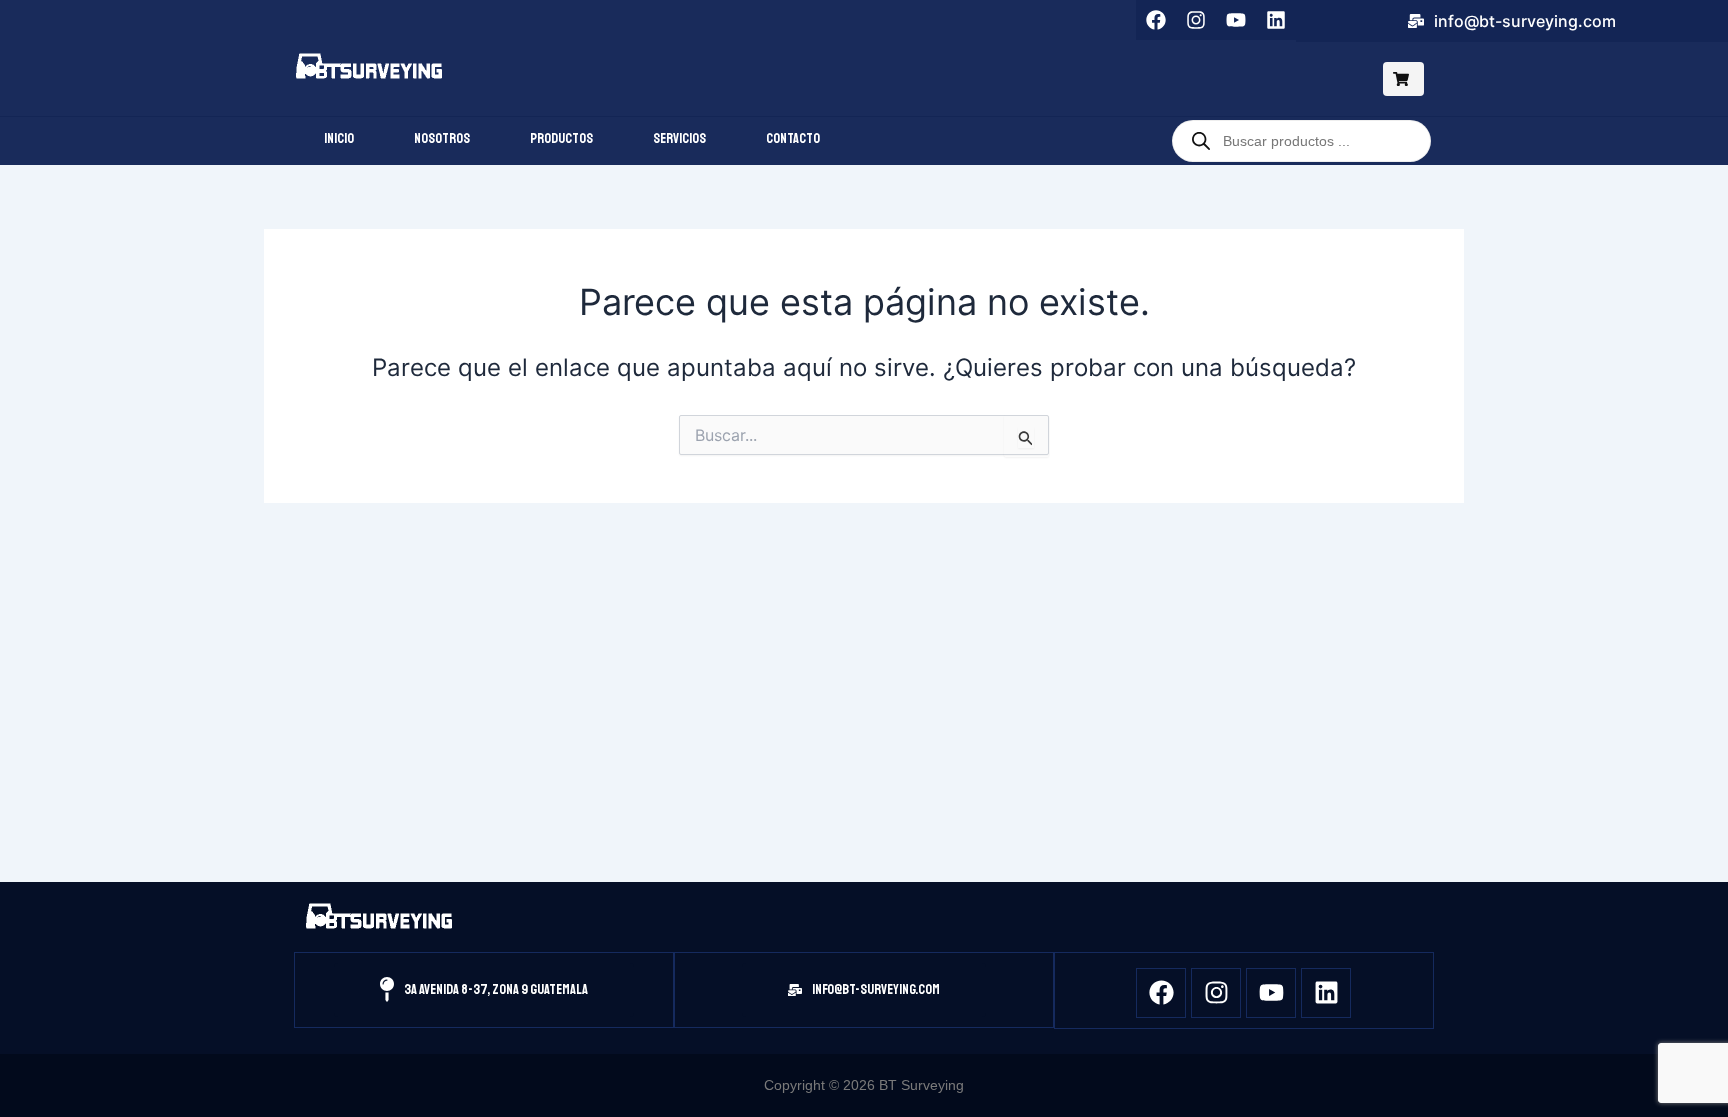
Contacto (793, 138)
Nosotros (442, 138)
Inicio (339, 138)
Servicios (679, 138)
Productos (561, 138)
